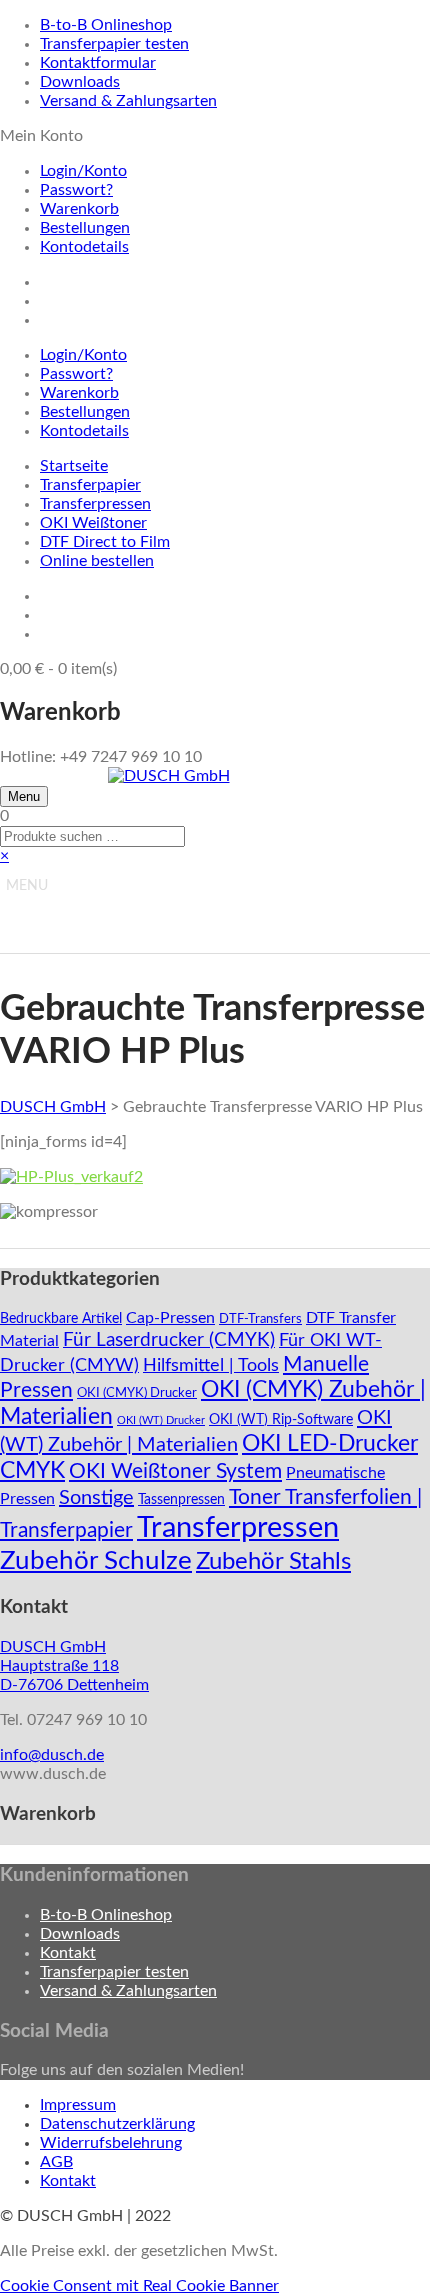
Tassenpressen (181, 1500)
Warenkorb (79, 209)
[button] (27, 886)
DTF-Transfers (260, 1319)
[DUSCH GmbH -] (169, 776)
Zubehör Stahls (273, 1562)
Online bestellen (97, 561)
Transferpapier (90, 485)
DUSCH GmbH (53, 1107)
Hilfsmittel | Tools (211, 1365)
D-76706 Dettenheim (74, 1685)
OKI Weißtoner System (175, 1471)
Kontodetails (84, 247)
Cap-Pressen (170, 1318)
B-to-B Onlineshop (106, 25)
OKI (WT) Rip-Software (281, 1420)
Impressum (78, 2105)
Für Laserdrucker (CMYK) (169, 1340)
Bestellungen (85, 228)
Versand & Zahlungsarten (128, 101)
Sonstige (96, 1498)
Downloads (80, 82)
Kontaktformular (98, 63)
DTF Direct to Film (105, 542)
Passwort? (76, 190)
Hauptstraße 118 (59, 1666)
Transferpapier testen (114, 44)
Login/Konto (83, 171)
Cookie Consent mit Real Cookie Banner (139, 2286)
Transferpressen (95, 504)
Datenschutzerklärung (117, 2124)
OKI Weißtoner (93, 523)
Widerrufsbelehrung (111, 2143)
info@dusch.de (52, 1755)
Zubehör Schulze (96, 1561)
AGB (56, 2162)
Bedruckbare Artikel (61, 1319)
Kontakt (68, 1953)
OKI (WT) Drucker (161, 1420)
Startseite (74, 466)
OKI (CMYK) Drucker (137, 1393)
